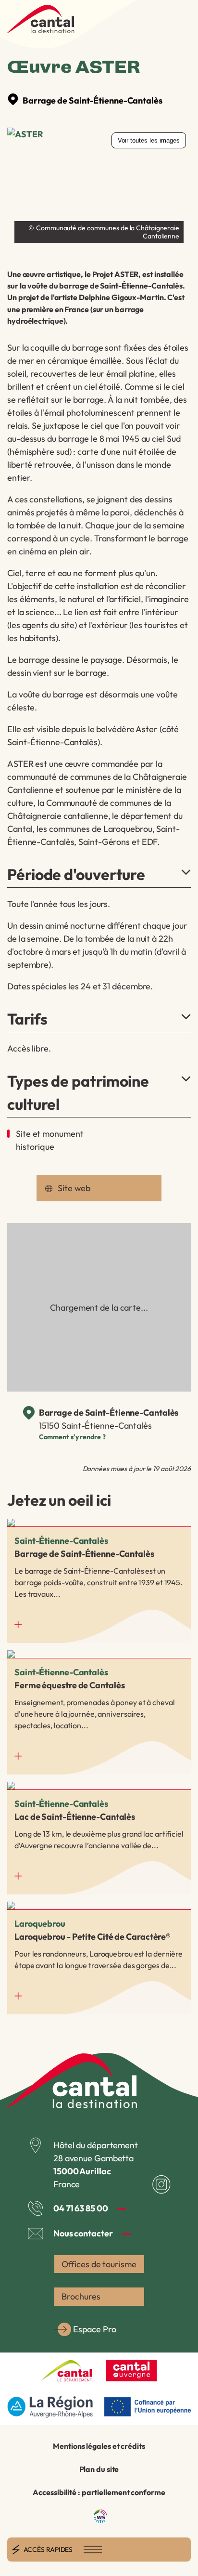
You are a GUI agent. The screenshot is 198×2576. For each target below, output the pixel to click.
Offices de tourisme (99, 2264)
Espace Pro (94, 2329)
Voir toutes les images (149, 140)
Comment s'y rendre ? (72, 1437)
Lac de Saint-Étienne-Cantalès (99, 1838)
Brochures (81, 2296)
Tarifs (27, 1019)
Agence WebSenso (100, 2516)
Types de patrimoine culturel (78, 1092)
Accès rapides (48, 2550)
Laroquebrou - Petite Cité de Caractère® (99, 1958)
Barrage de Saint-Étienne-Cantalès (93, 100)
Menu (93, 2550)
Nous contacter (83, 2233)
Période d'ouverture (76, 874)
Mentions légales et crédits (99, 2446)
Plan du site (99, 2469)
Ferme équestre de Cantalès (99, 1712)
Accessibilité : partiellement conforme (99, 2492)
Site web (74, 1188)
